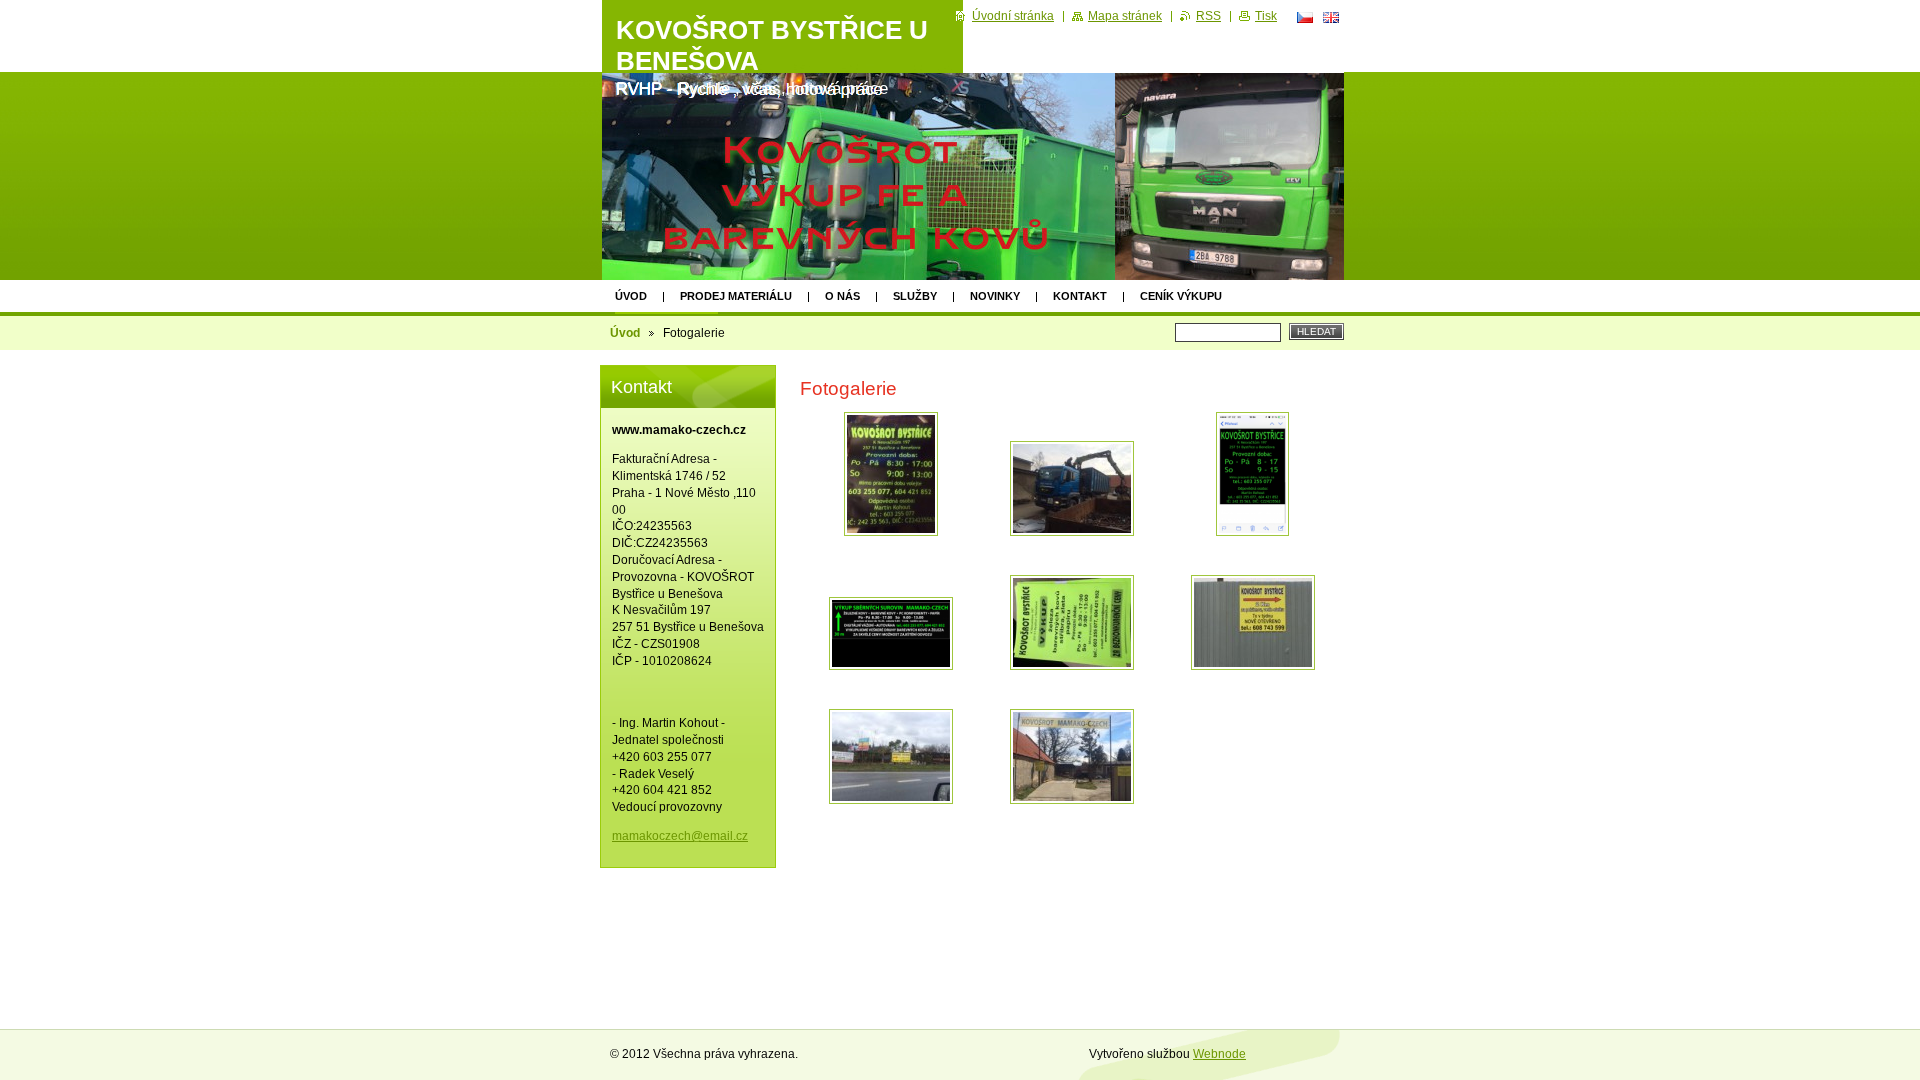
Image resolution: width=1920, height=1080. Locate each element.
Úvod (631, 296)
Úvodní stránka (1013, 16)
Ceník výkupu (1181, 296)
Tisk (1266, 16)
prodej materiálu (736, 296)
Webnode (1219, 1054)
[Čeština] (1305, 17)
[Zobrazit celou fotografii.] (891, 474)
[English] (1331, 17)
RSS (1208, 16)
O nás (842, 296)
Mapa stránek (1125, 16)
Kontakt (1080, 296)
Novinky (995, 296)
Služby (915, 296)
